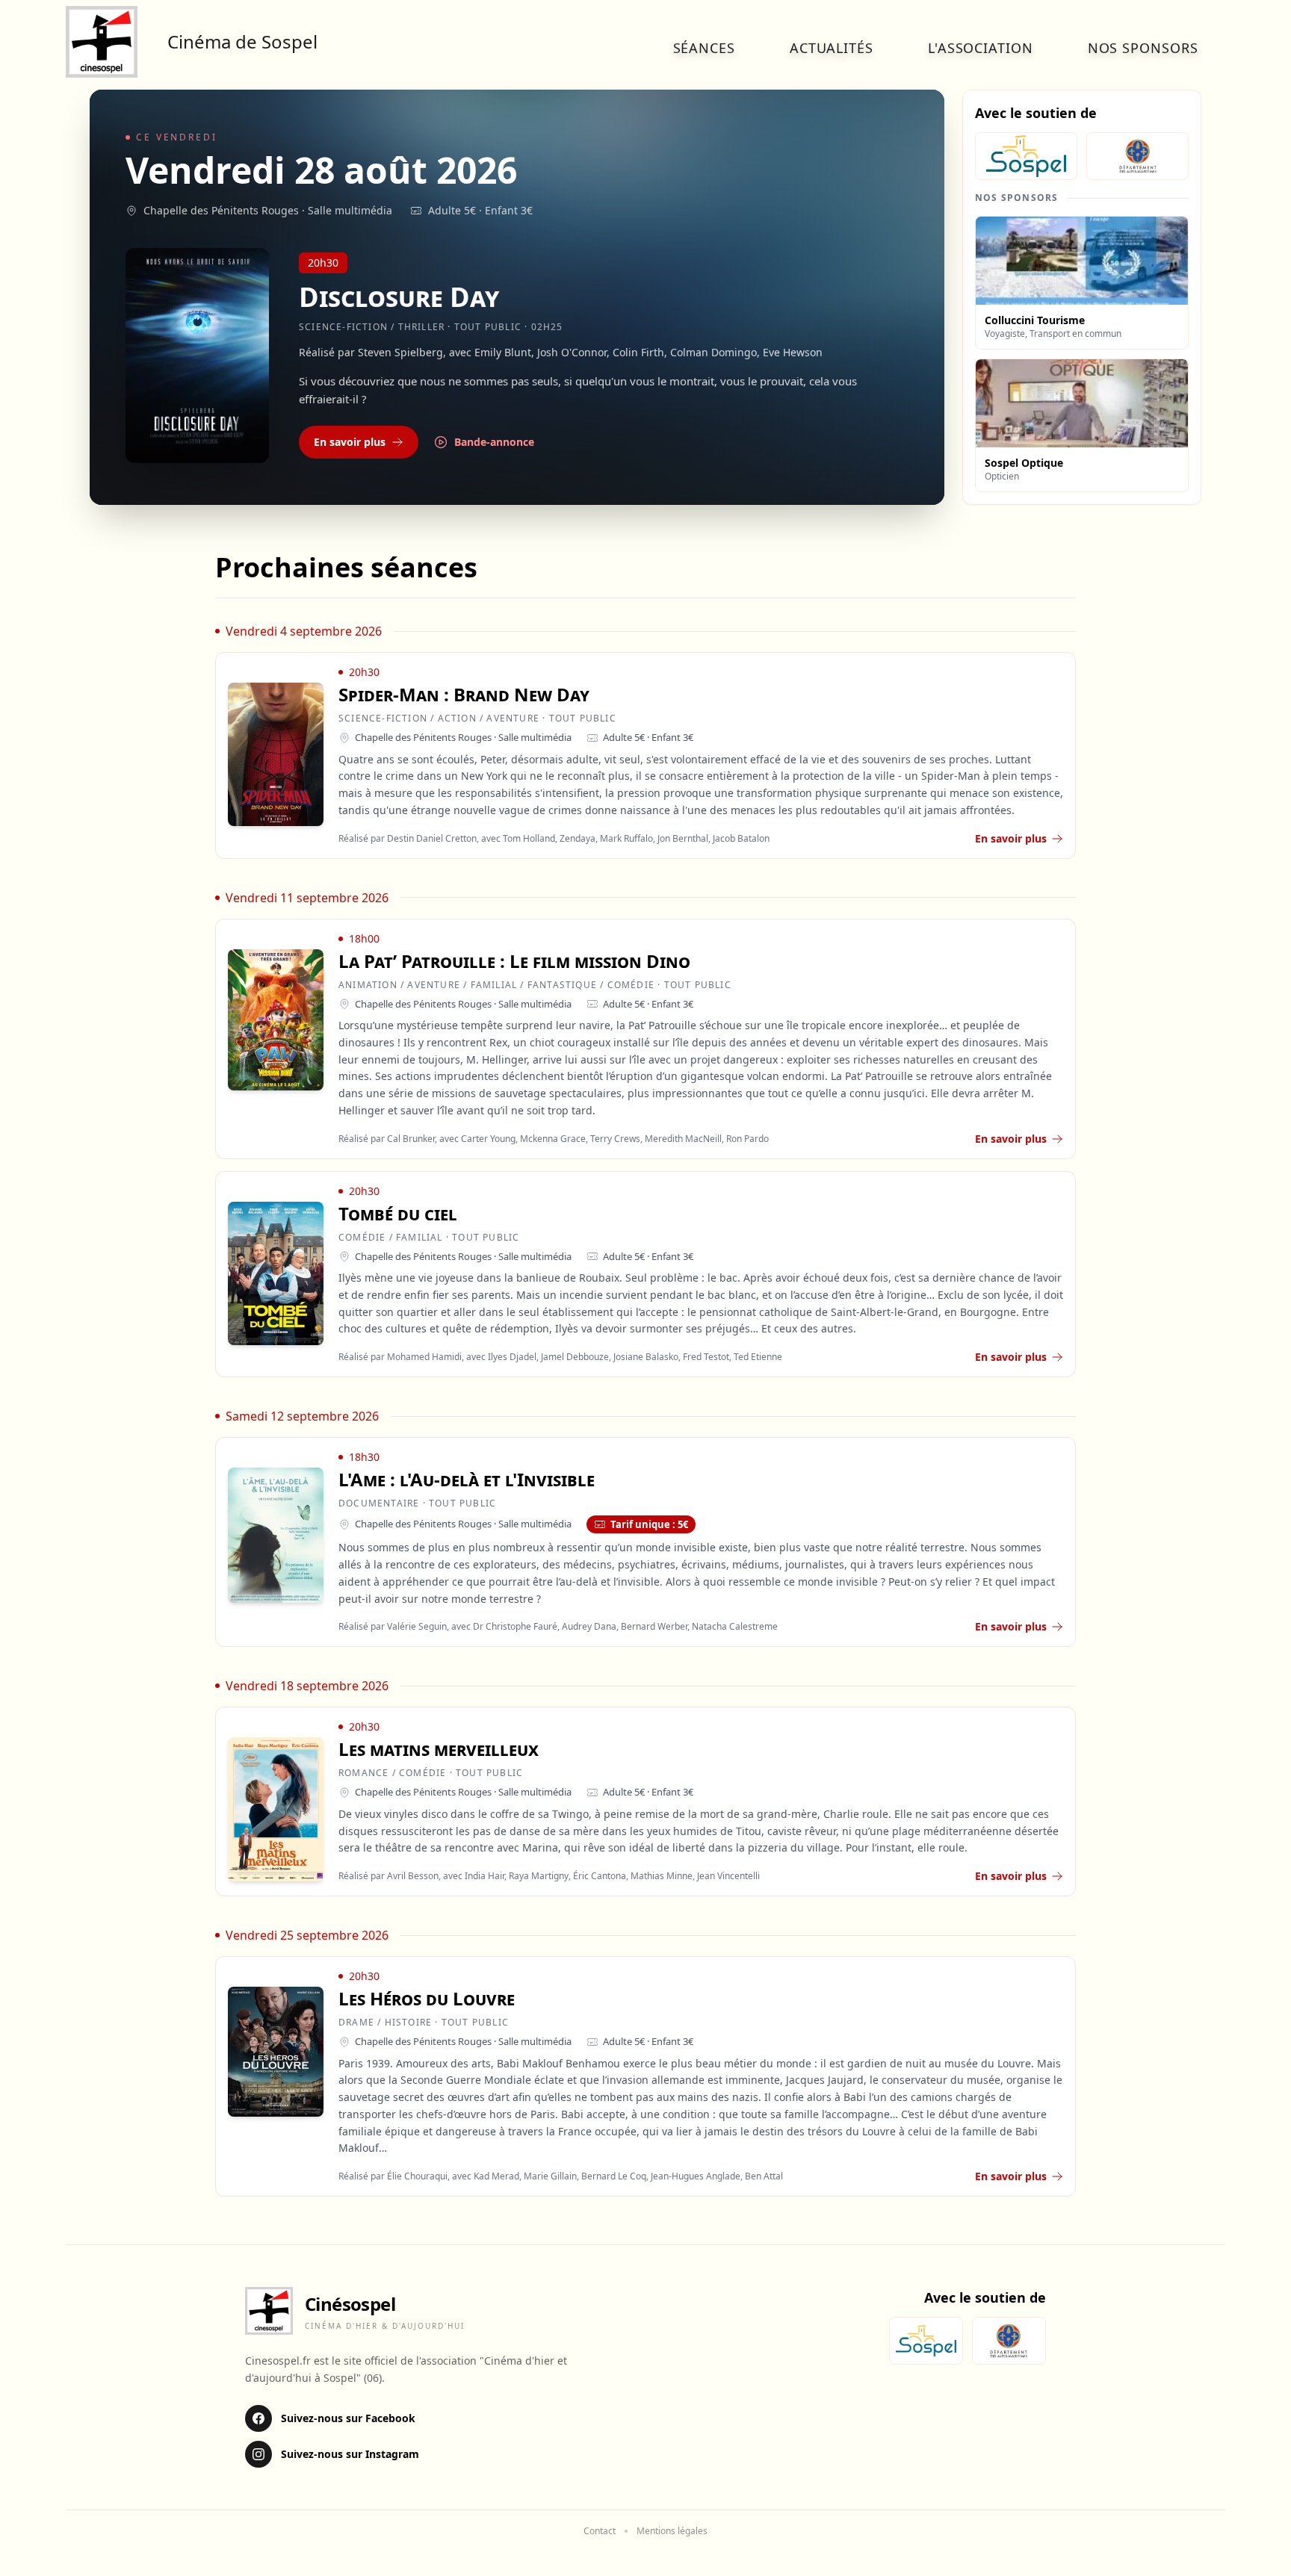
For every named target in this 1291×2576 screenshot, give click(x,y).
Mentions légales (672, 2531)
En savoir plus (350, 442)
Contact (600, 2531)
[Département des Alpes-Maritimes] (1137, 156)
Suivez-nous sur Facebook (348, 2418)
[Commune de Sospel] (1026, 156)
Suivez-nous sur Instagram (350, 2454)
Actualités (832, 48)
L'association (981, 48)
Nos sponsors (1143, 48)
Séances (704, 48)
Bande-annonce (494, 442)
